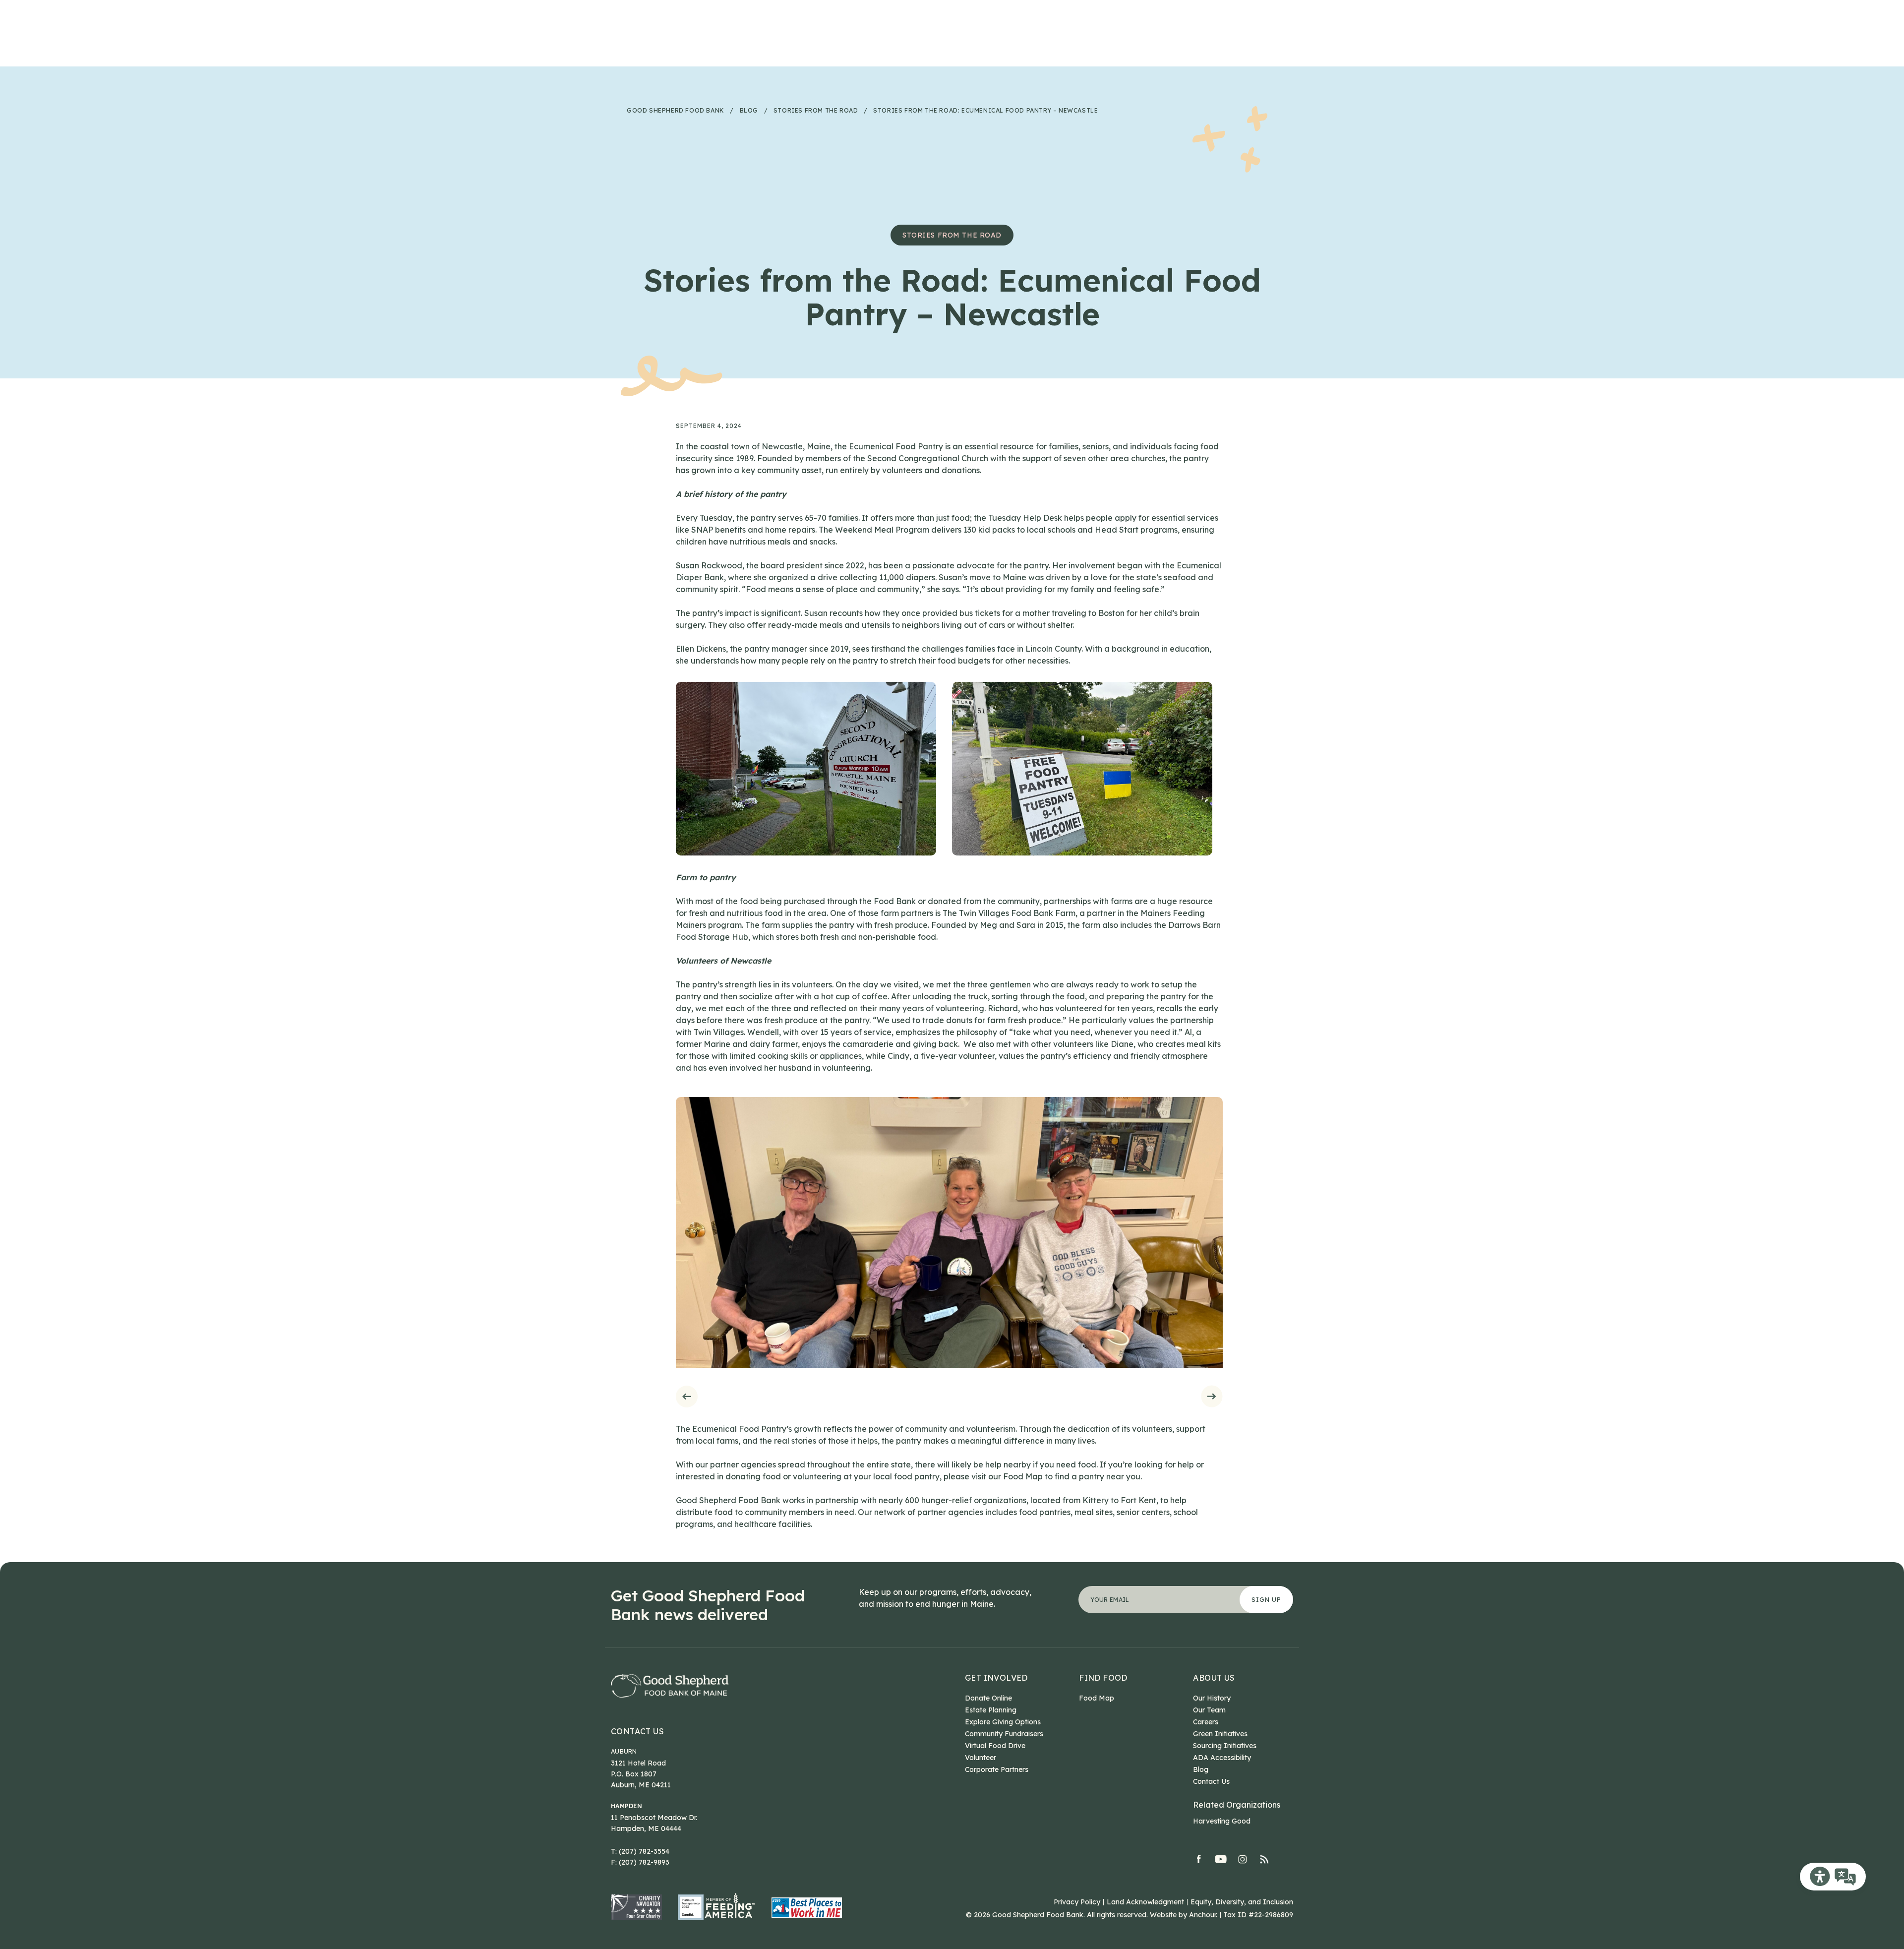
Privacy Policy (1077, 1902)
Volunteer (981, 1758)
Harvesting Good (1222, 1821)
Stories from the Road (952, 235)
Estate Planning (991, 1710)
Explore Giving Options (1003, 1722)
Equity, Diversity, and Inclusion (1242, 1902)
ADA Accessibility (1222, 1758)
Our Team (1209, 1710)
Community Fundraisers (1004, 1734)
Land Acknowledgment (1145, 1902)
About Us (1214, 1678)
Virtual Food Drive (995, 1746)
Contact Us (637, 1731)
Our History (1212, 1698)
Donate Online (988, 1698)
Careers (1206, 1722)
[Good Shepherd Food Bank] (670, 1685)
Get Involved (996, 1678)
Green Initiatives (1220, 1734)
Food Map (1097, 1698)
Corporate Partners (997, 1769)
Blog (1201, 1769)
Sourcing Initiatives (1225, 1746)
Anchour (1202, 1915)
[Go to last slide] (686, 1397)
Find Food (1103, 1678)
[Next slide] (1212, 1397)
